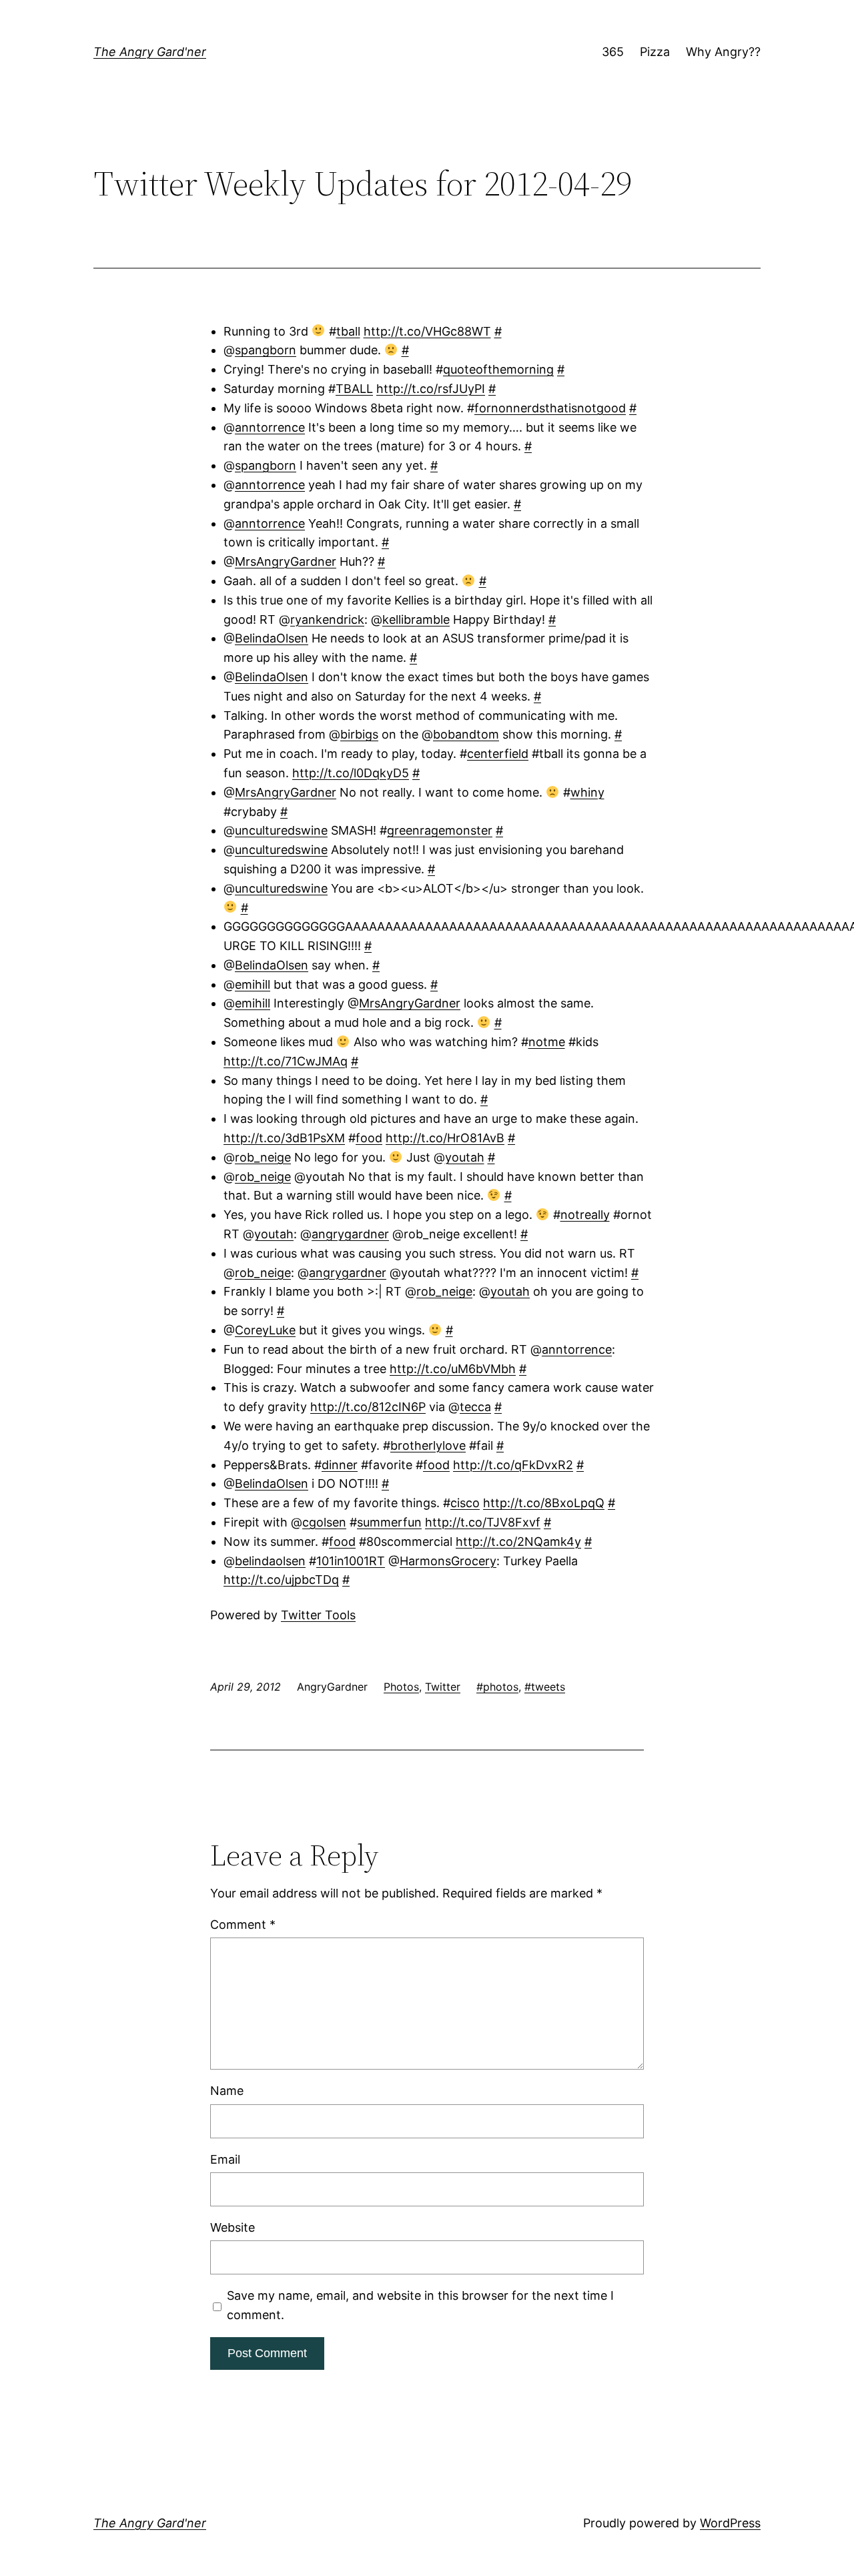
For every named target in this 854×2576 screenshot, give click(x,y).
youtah (465, 1157)
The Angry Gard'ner (150, 52)
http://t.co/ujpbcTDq (281, 1580)
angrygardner (350, 1234)
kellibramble (416, 619)
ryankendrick (327, 619)
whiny (587, 792)
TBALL (354, 389)
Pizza (655, 52)
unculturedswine (281, 830)
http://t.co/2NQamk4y (518, 1542)
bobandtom (466, 734)
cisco (465, 1503)
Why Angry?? (723, 52)
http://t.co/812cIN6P (368, 1407)
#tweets (545, 1687)
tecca (475, 1407)
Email (225, 2159)
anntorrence (270, 427)
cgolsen (324, 1522)
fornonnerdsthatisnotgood (550, 408)
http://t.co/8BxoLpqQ (544, 1503)
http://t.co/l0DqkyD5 (351, 773)
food (369, 1138)
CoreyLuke (265, 1330)
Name (227, 2091)
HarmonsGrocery (448, 1561)
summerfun (389, 1522)
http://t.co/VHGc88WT (427, 331)
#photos (497, 1687)
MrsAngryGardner (286, 561)
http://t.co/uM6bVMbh (453, 1369)
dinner (340, 1465)
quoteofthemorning (498, 369)
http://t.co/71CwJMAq (286, 1061)
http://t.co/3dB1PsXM (284, 1138)
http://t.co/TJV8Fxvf (483, 1522)
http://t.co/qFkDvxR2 (513, 1465)
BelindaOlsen (272, 638)
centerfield (498, 754)
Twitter (443, 1687)
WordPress (730, 2523)
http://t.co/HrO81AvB (445, 1138)
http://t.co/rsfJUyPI (431, 389)
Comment (243, 1924)
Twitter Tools (318, 1615)
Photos (401, 1687)
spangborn (266, 350)
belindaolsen (270, 1561)
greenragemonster (440, 830)
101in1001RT (351, 1561)
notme (547, 1042)
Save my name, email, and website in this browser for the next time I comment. (420, 2305)
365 (613, 52)
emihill (253, 984)
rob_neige (263, 1157)
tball (348, 331)
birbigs (359, 734)
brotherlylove (428, 1445)
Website (233, 2227)
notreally (585, 1215)
